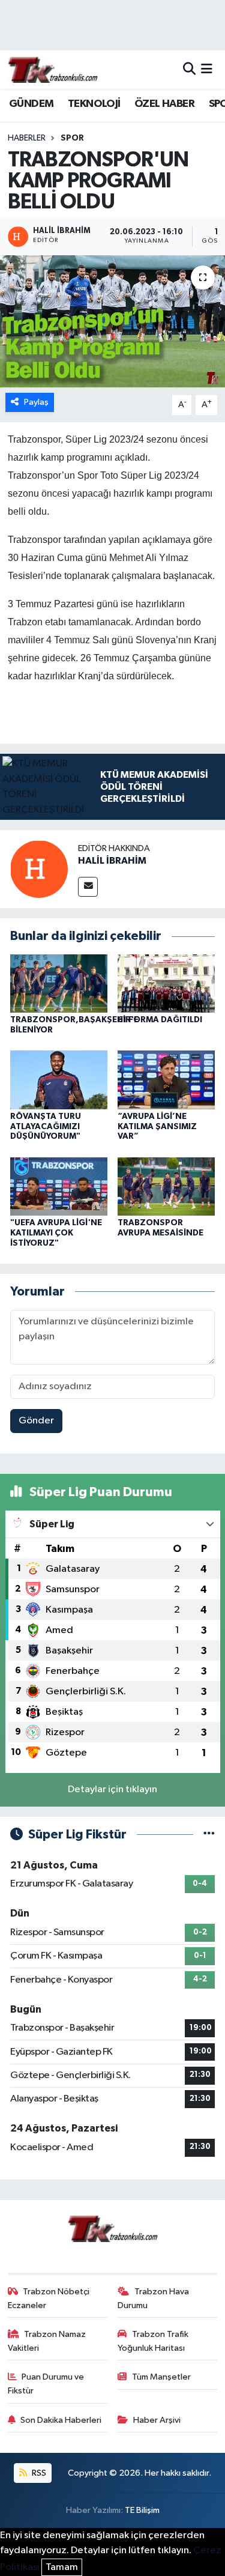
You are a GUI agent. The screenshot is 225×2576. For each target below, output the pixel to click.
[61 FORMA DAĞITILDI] (166, 983)
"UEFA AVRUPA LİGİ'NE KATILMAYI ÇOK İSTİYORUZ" (56, 1233)
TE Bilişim (142, 2510)
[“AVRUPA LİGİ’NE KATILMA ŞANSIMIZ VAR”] (166, 1080)
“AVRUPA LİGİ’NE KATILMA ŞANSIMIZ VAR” (157, 1127)
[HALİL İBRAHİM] (39, 869)
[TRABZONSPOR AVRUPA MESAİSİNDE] (166, 1186)
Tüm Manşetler (161, 2377)
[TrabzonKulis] (53, 69)
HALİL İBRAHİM (112, 861)
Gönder (36, 1421)
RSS (38, 2473)
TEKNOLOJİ (94, 104)
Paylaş (36, 402)
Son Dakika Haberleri (61, 2420)
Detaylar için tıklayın (112, 1790)
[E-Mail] (88, 887)
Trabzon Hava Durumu (153, 2298)
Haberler (27, 138)
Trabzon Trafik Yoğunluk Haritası (153, 2341)
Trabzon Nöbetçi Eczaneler (49, 2298)
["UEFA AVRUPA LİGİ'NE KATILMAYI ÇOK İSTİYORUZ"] (59, 1186)
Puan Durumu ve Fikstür (46, 2384)
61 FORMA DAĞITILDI (160, 1020)
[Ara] (189, 69)
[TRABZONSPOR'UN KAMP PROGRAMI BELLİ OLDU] (112, 321)
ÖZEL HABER (164, 104)
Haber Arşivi (157, 2420)
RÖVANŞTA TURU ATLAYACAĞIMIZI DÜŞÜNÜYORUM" (46, 1127)
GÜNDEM (31, 104)
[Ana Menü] (207, 69)
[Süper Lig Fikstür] (209, 1835)
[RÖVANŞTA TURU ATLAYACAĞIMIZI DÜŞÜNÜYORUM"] (59, 1080)
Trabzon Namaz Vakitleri (47, 2341)
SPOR (72, 138)
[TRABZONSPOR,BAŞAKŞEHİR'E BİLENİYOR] (59, 983)
